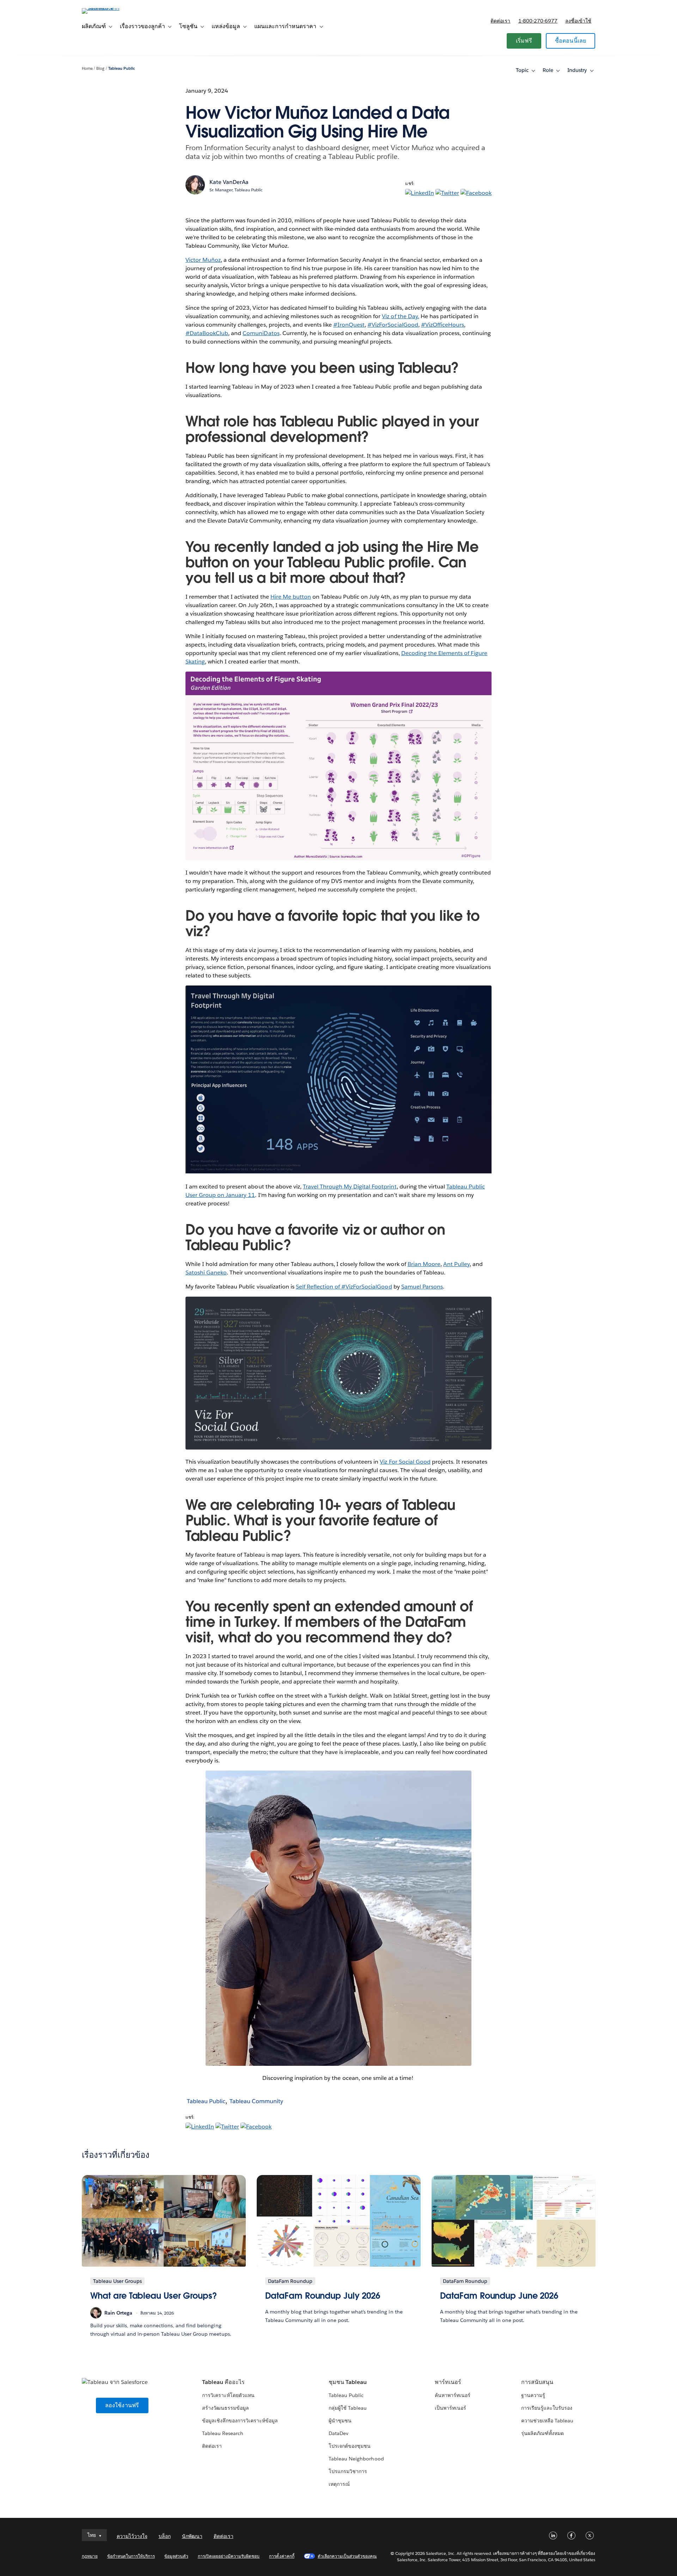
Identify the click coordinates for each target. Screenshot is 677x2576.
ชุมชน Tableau (348, 2382)
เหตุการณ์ (339, 2484)
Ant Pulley (456, 1264)
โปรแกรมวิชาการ (348, 2471)
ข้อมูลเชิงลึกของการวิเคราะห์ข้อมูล (240, 2421)
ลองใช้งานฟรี (122, 2405)
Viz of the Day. (400, 316)
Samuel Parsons (422, 1287)
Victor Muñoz (203, 260)
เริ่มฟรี (524, 41)
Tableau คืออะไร (223, 2382)
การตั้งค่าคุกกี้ (282, 2556)
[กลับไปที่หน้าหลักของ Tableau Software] (112, 8)
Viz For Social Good (405, 1462)
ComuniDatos (261, 333)
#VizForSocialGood (393, 325)
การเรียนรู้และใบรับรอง (547, 2408)
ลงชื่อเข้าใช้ (578, 21)
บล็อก (165, 2536)
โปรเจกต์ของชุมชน (350, 2446)
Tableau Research (223, 2433)
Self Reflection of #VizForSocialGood (344, 1287)
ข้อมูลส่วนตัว (176, 2556)
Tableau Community (256, 2101)
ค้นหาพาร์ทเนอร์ (453, 2395)
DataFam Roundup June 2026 (499, 2296)
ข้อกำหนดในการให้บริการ (131, 2556)
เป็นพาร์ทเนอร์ (450, 2408)
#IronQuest (349, 325)
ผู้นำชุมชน (340, 2421)
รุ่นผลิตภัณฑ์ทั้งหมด (542, 2433)
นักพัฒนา (192, 2536)
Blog (100, 69)
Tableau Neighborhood (356, 2459)
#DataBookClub (207, 333)
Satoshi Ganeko (206, 1272)
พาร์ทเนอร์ (448, 2382)
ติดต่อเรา (500, 21)
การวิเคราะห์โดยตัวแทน (228, 2395)
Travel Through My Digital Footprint (350, 1187)
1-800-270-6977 (538, 21)
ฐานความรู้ (533, 2395)
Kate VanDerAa (229, 182)
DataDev (338, 2433)
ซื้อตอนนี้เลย (571, 41)
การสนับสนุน (537, 2382)
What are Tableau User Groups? (154, 2296)
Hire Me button (291, 597)
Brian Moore (424, 1264)
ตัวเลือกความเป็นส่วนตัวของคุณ (347, 2556)
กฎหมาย (90, 2556)
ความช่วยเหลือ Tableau (547, 2421)
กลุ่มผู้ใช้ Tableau (348, 2408)
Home (87, 69)
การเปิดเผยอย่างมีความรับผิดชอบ (229, 2556)
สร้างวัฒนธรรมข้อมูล (225, 2408)
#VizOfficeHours (443, 325)
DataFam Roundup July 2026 (323, 2296)
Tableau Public (122, 69)
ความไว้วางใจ (132, 2536)
